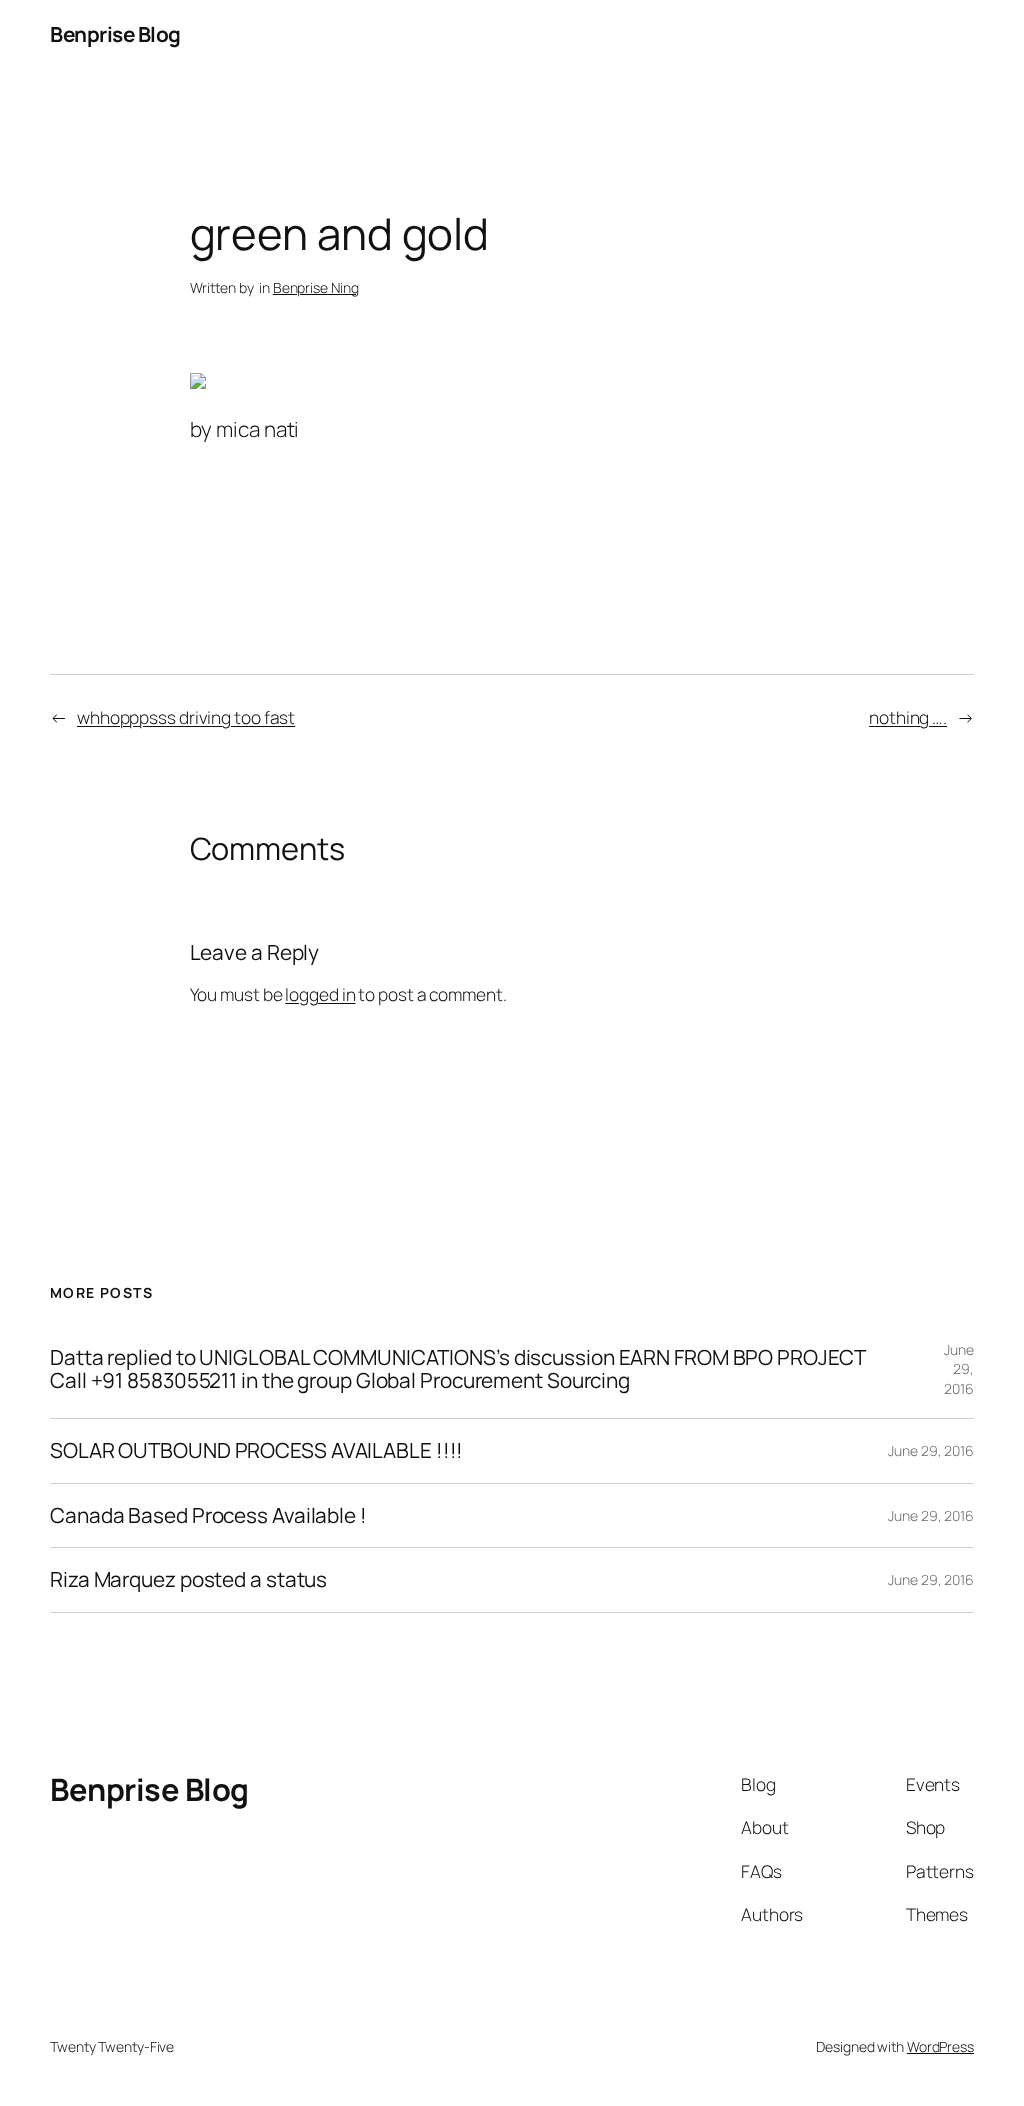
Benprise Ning (316, 287)
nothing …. (908, 717)
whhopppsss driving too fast (186, 717)
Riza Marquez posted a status (188, 1579)
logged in (320, 994)
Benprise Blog (115, 34)
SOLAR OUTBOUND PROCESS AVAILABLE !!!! (256, 1450)
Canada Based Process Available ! (208, 1515)
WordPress (940, 2046)
